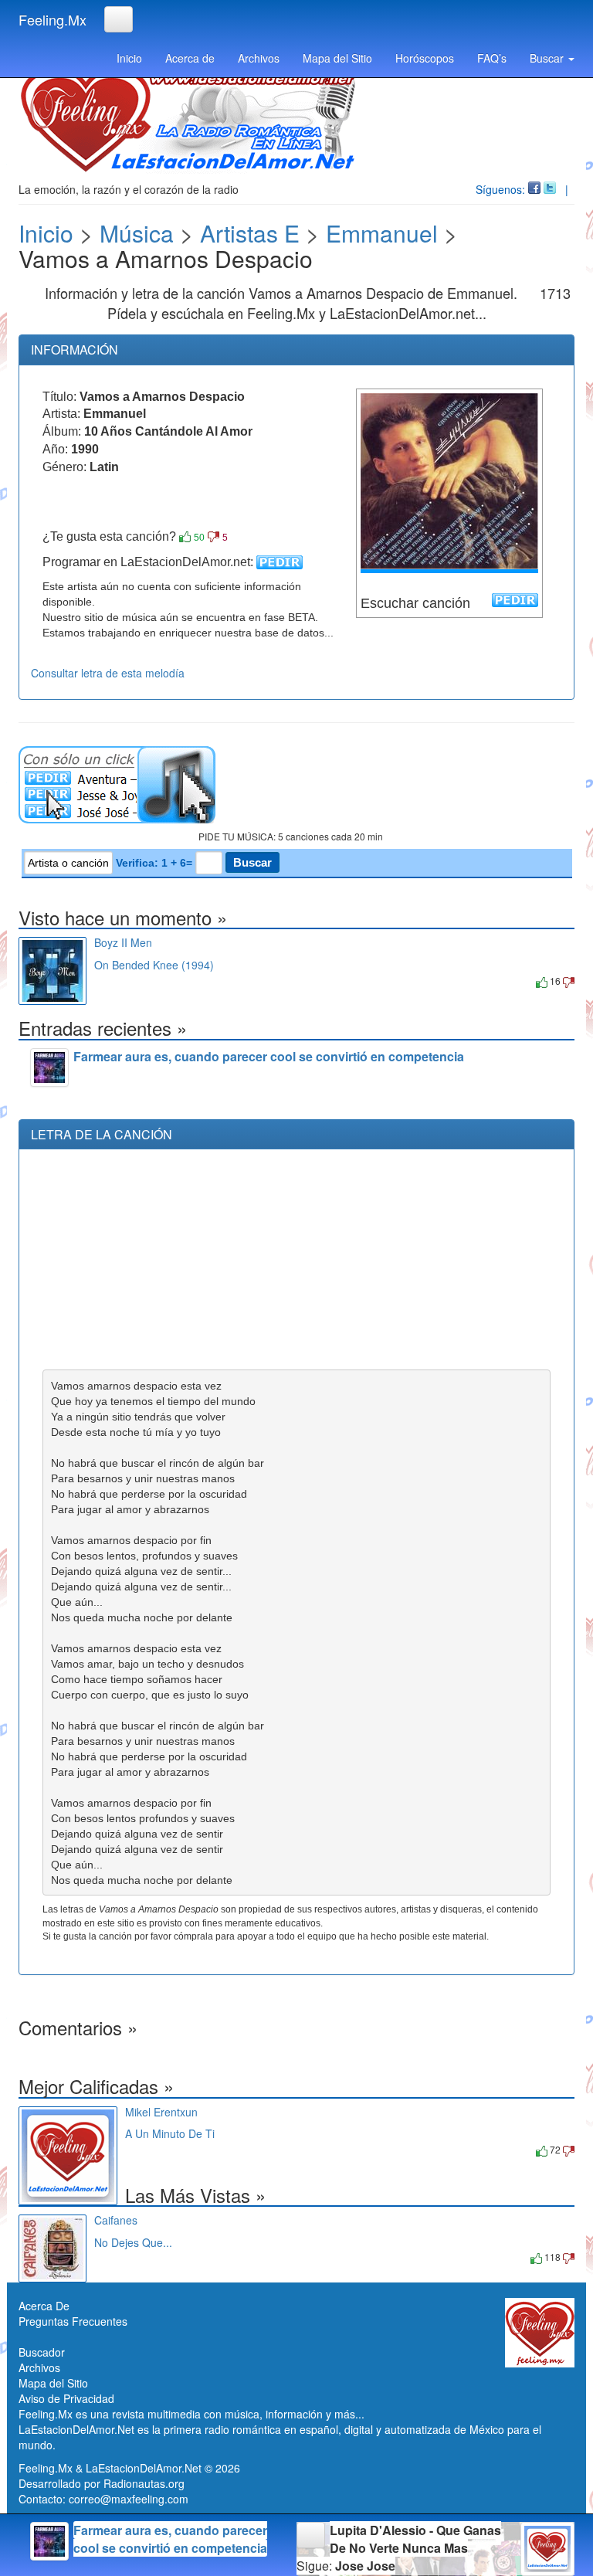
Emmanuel (382, 233)
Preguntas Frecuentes (73, 2321)
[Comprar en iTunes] (112, 981)
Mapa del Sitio (337, 58)
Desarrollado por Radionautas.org (102, 2483)
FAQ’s (492, 58)
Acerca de (190, 58)
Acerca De (44, 2306)
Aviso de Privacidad (66, 2398)
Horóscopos (425, 58)
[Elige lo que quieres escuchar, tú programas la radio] (296, 785)
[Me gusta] (185, 537)
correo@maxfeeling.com (129, 2499)
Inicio (129, 58)
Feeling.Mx (53, 19)
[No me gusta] (213, 537)
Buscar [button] (548, 58)
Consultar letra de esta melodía (108, 673)
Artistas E (250, 233)
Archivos (259, 58)
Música (137, 233)
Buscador (42, 2352)
